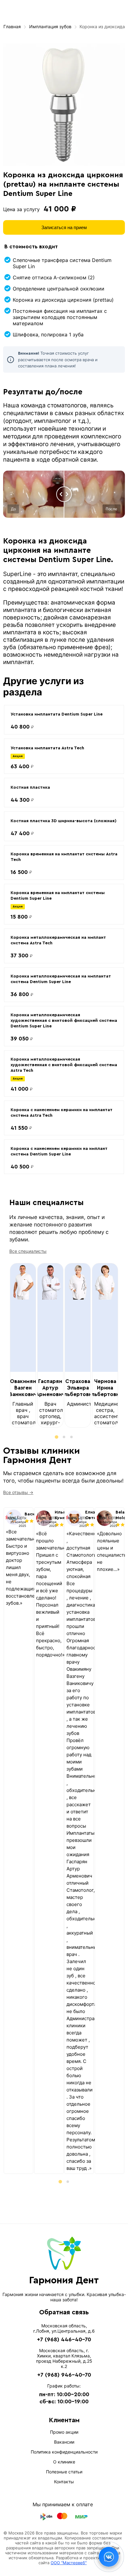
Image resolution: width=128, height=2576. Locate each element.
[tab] (56, 1437)
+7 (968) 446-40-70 (64, 2339)
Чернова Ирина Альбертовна (105, 1388)
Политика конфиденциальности (64, 2452)
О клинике (64, 2462)
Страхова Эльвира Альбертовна (78, 1388)
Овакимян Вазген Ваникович (23, 1388)
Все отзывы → (18, 1492)
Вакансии (64, 2442)
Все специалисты (28, 1251)
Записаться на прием (64, 227)
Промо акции (64, 2432)
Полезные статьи (64, 2472)
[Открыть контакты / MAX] (109, 2557)
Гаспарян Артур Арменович (50, 1388)
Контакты (64, 2482)
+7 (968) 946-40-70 (64, 2375)
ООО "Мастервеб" (69, 2563)
